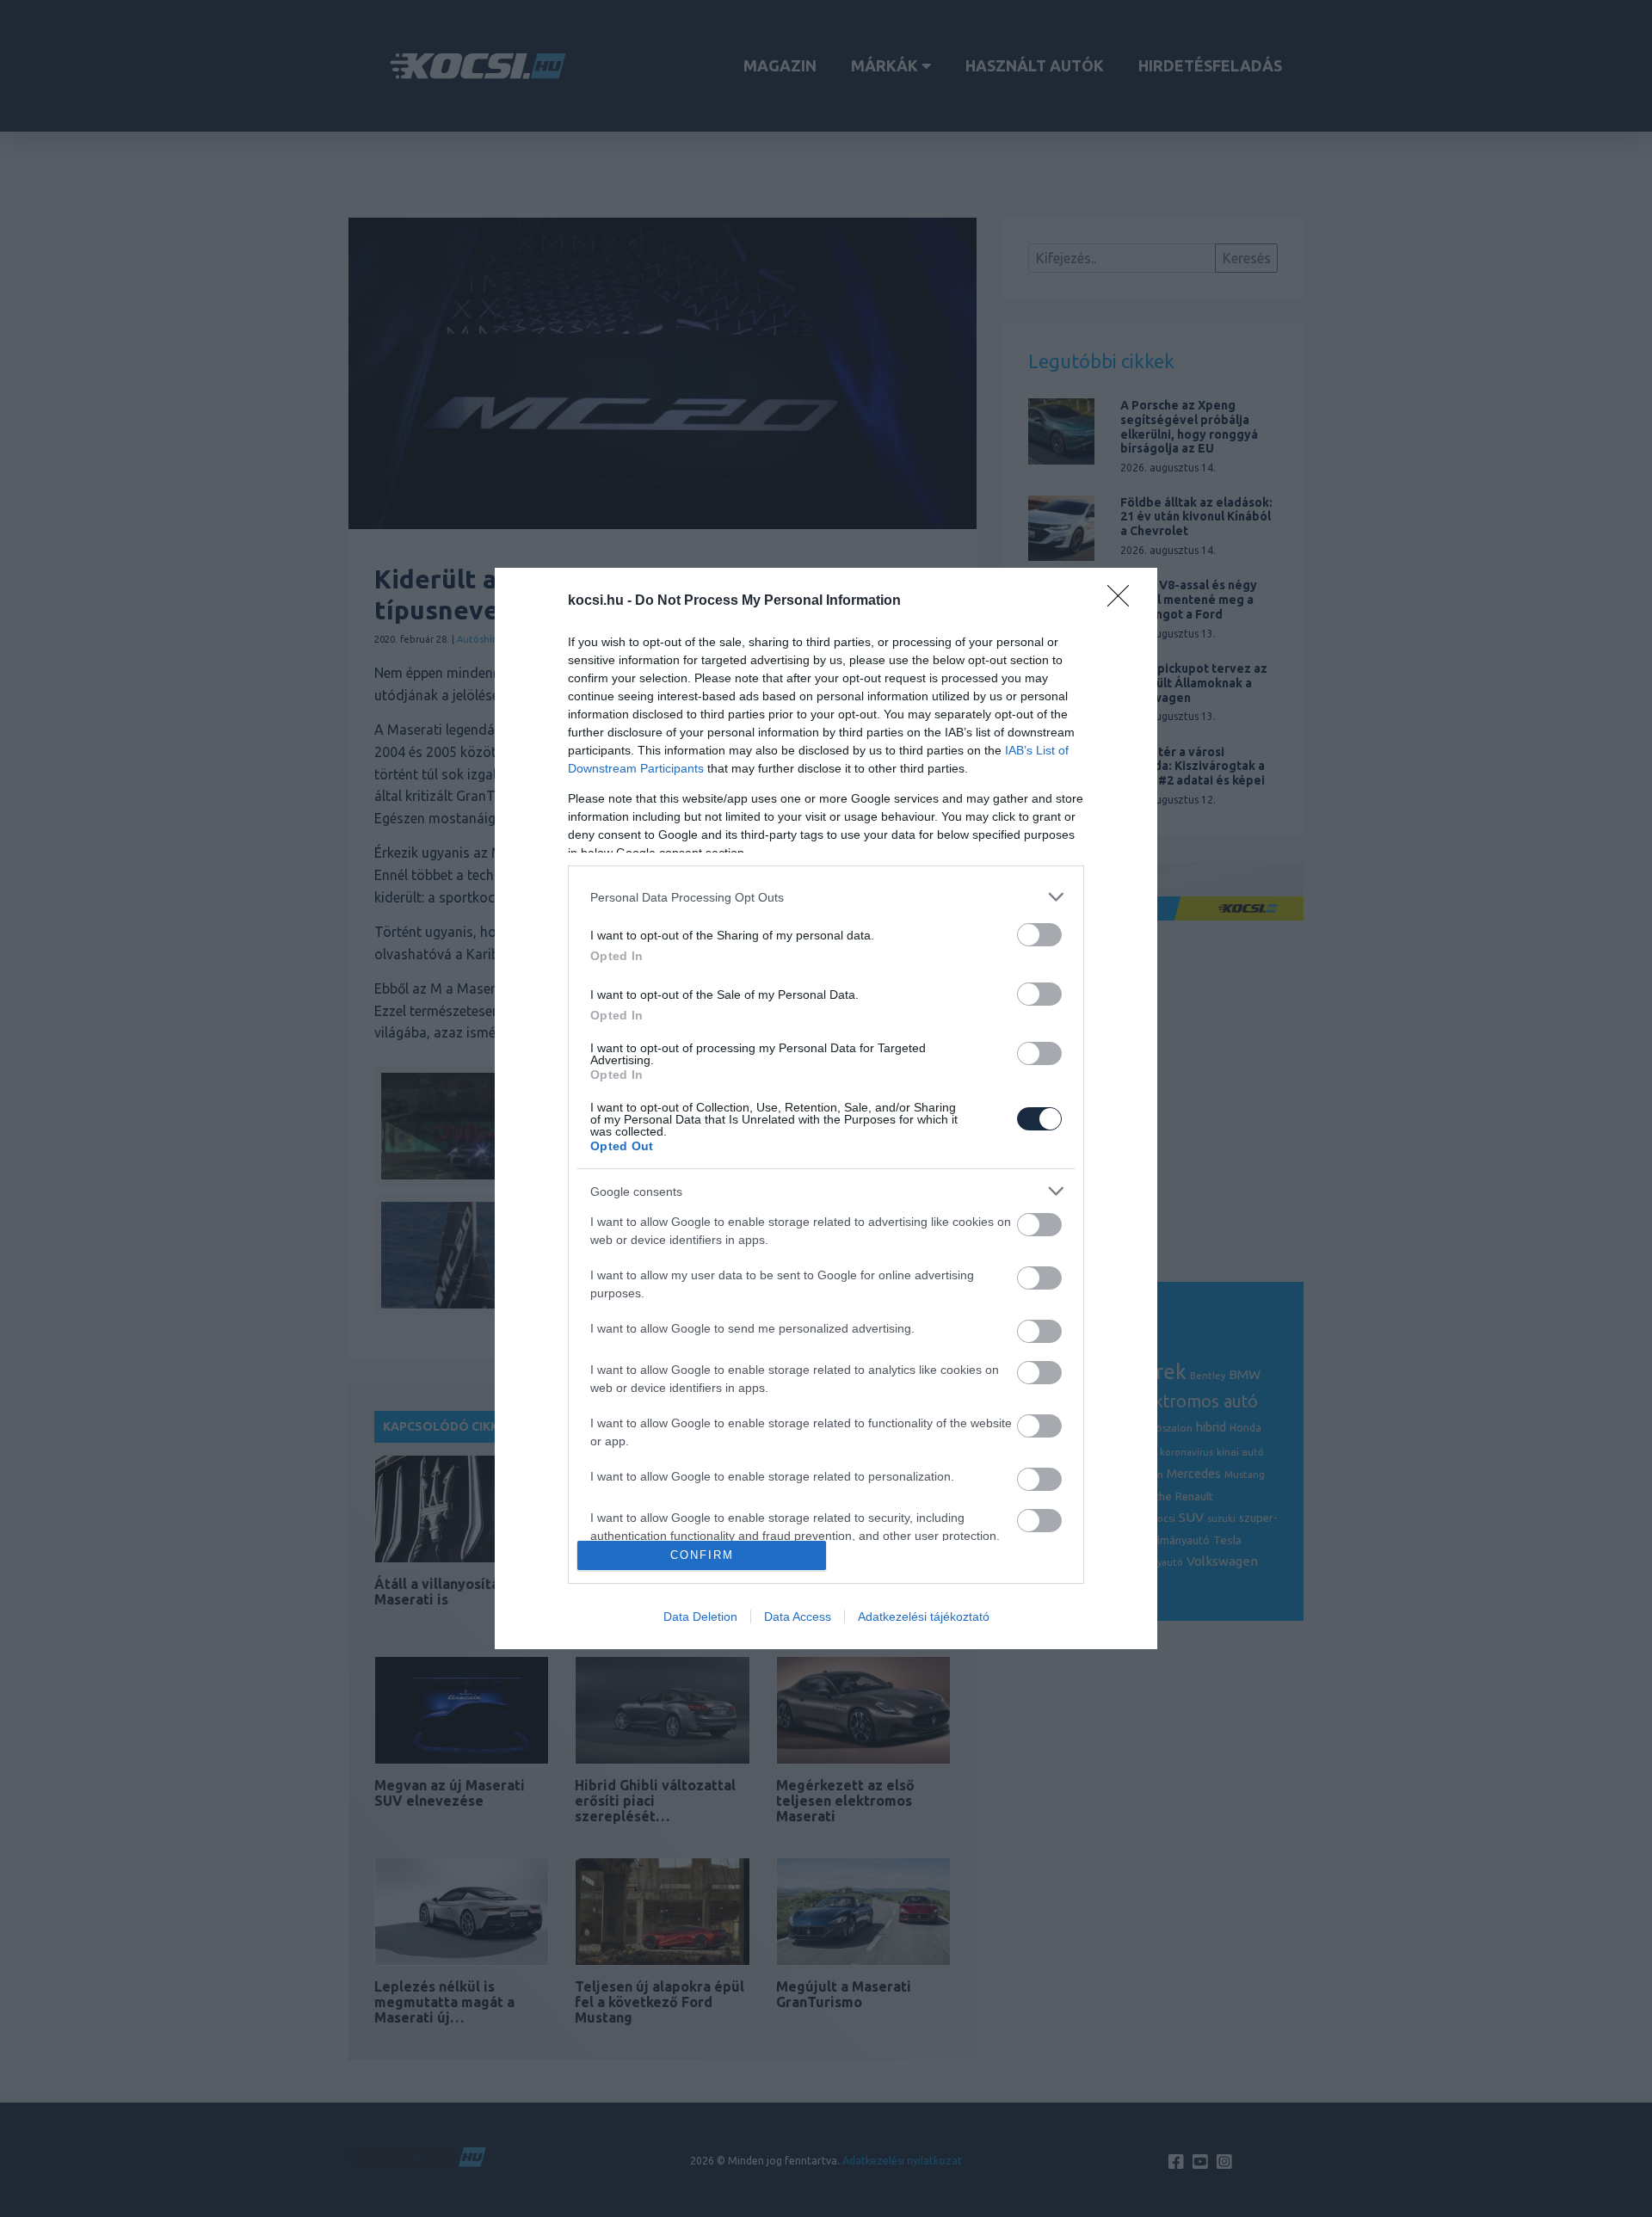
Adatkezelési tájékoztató (924, 1617)
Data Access (798, 1617)
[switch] (1039, 935)
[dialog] (826, 1108)
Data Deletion (700, 1617)
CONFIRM (702, 1555)
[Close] (1124, 601)
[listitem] (826, 897)
